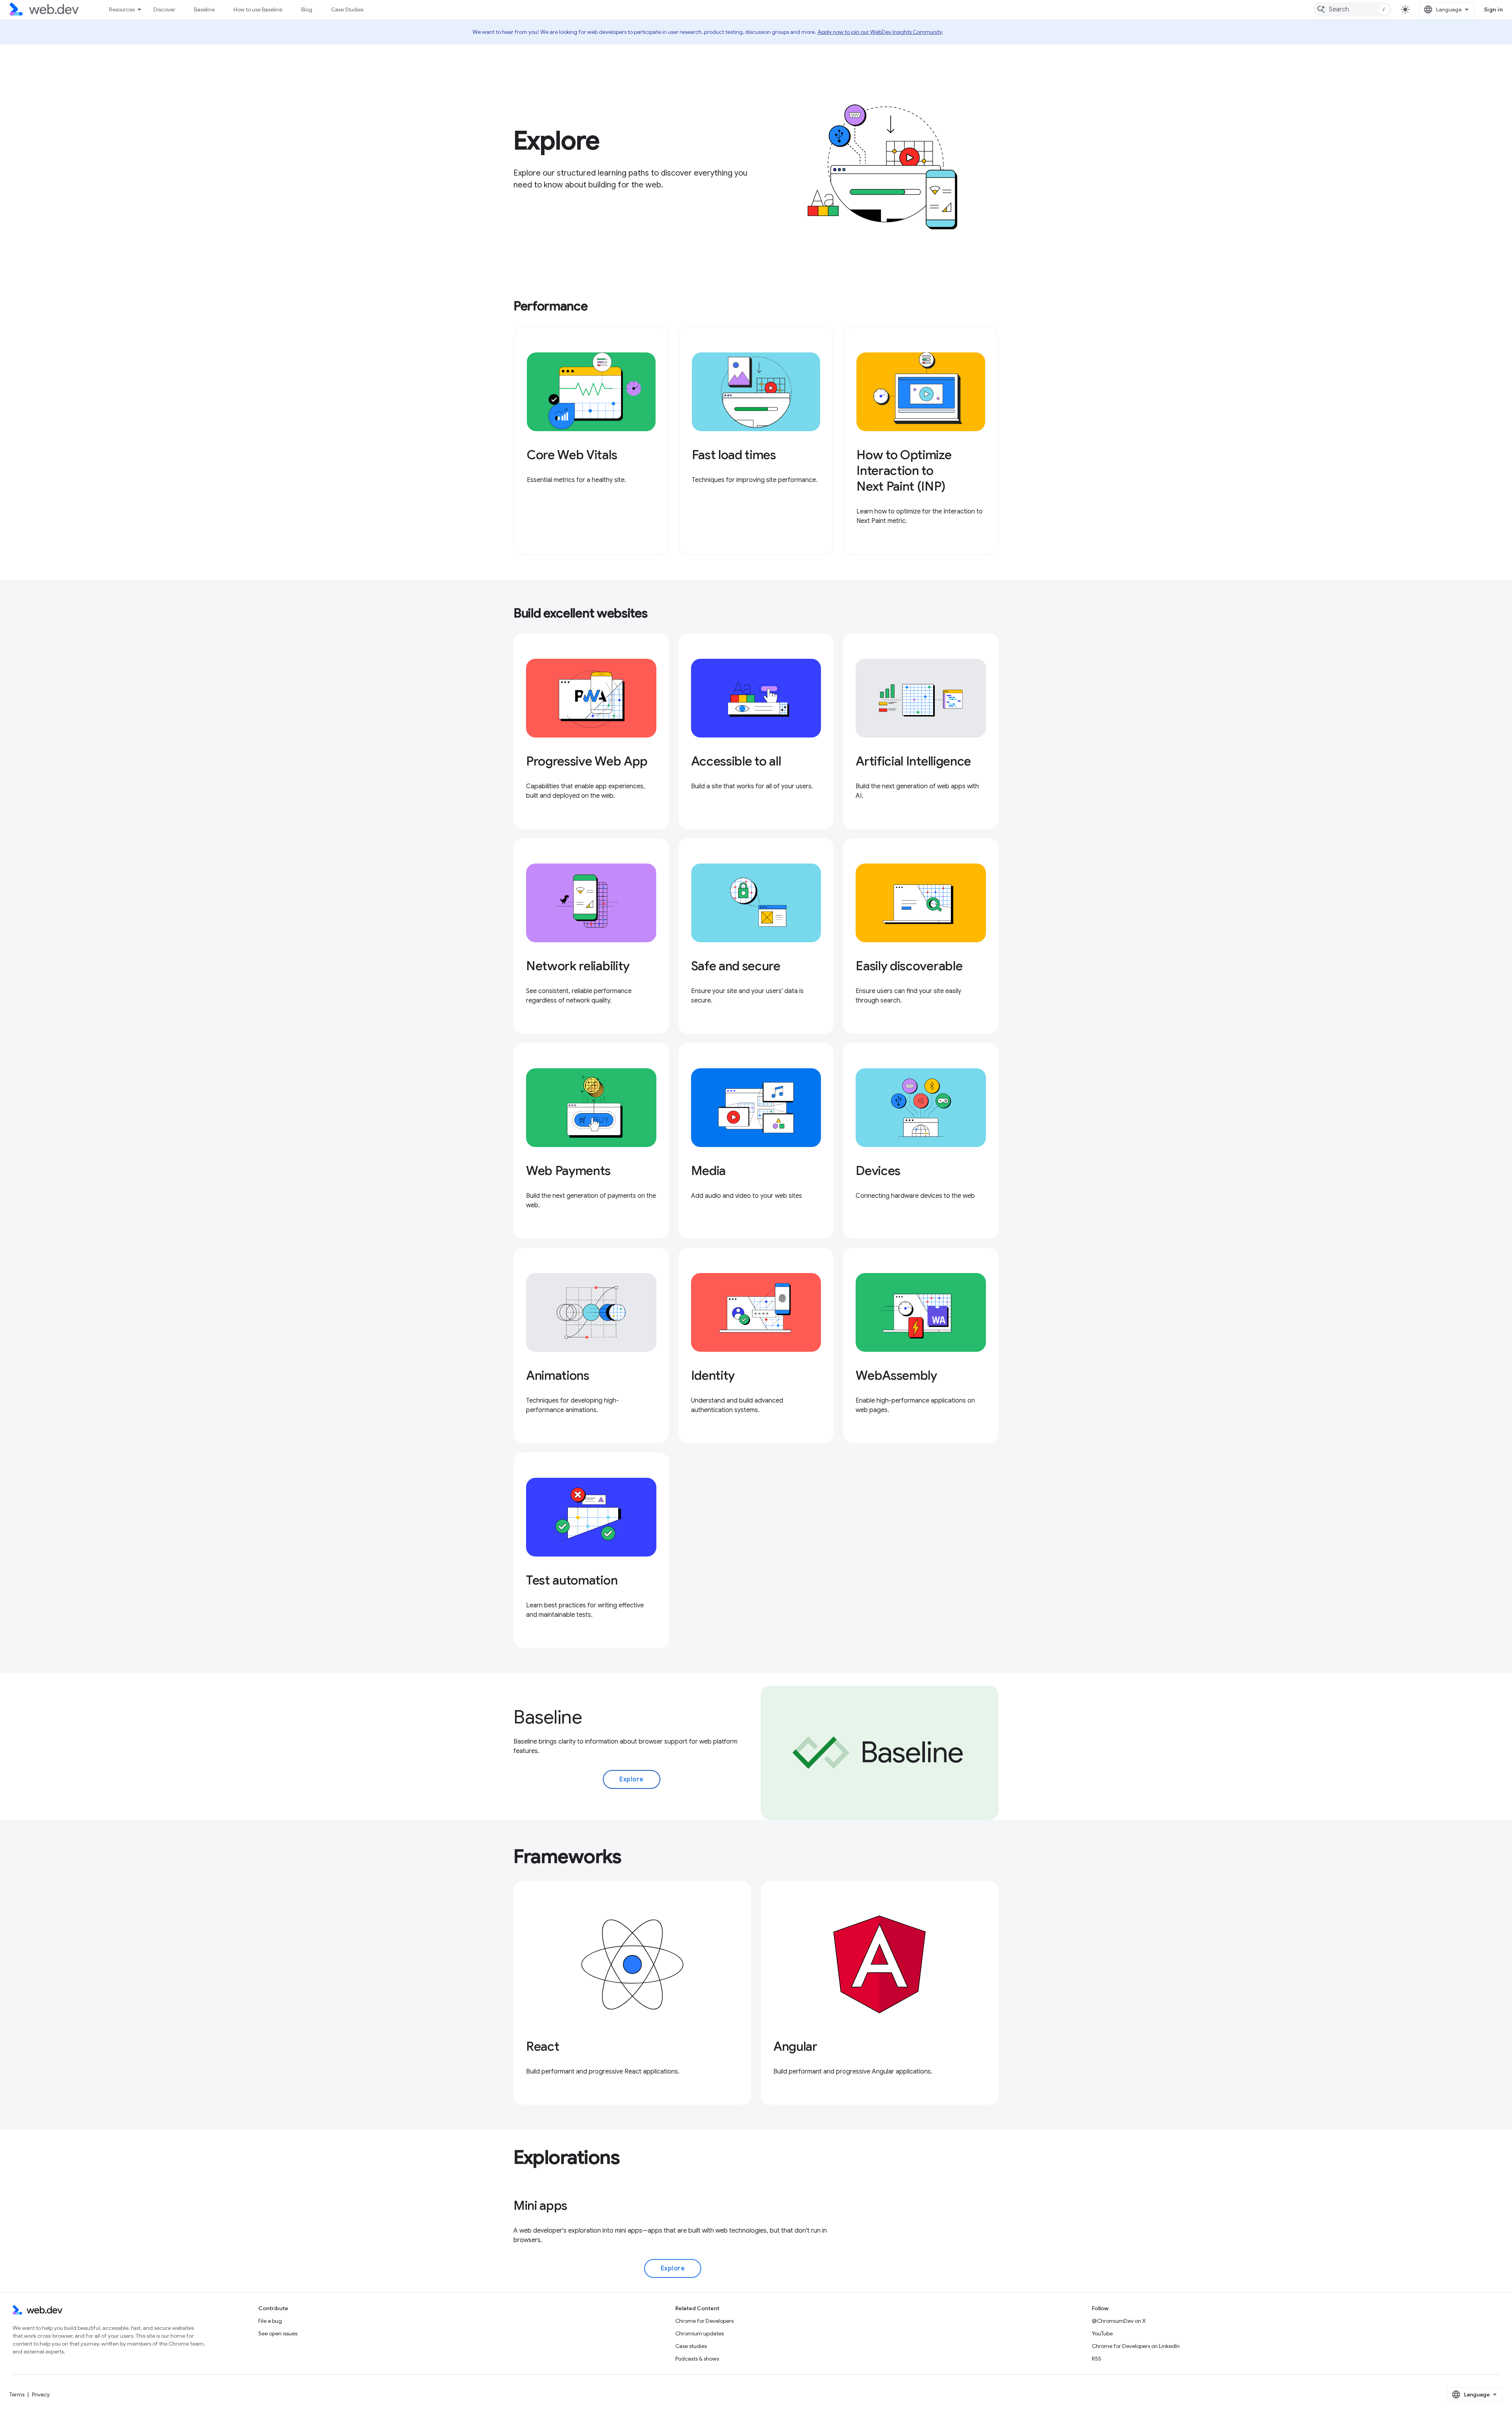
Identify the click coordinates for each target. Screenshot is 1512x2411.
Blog (307, 9)
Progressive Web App (587, 761)
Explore (632, 1779)
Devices (878, 1171)
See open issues (278, 2333)
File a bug (270, 2321)
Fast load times (734, 455)
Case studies (691, 2346)
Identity (713, 1375)
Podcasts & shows (697, 2359)
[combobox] (1353, 9)
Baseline (204, 9)
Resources (122, 9)
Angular (795, 2046)
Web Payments (568, 1171)
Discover (164, 9)
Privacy (41, 2394)
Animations (558, 1375)
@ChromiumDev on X (1119, 2321)
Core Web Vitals (572, 455)
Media (708, 1171)
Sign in (1493, 9)
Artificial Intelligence (913, 761)
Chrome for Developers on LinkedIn (1136, 2346)
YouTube (1102, 2333)
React (543, 2046)
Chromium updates (699, 2333)
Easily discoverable (909, 966)
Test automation (572, 1580)
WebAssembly (896, 1375)
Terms (17, 2394)
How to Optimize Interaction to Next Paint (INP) (904, 471)
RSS (1097, 2359)
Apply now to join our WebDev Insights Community (880, 32)
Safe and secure (736, 966)
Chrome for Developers (704, 2321)
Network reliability (578, 966)
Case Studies (347, 9)
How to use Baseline (258, 9)
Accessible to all (736, 761)
